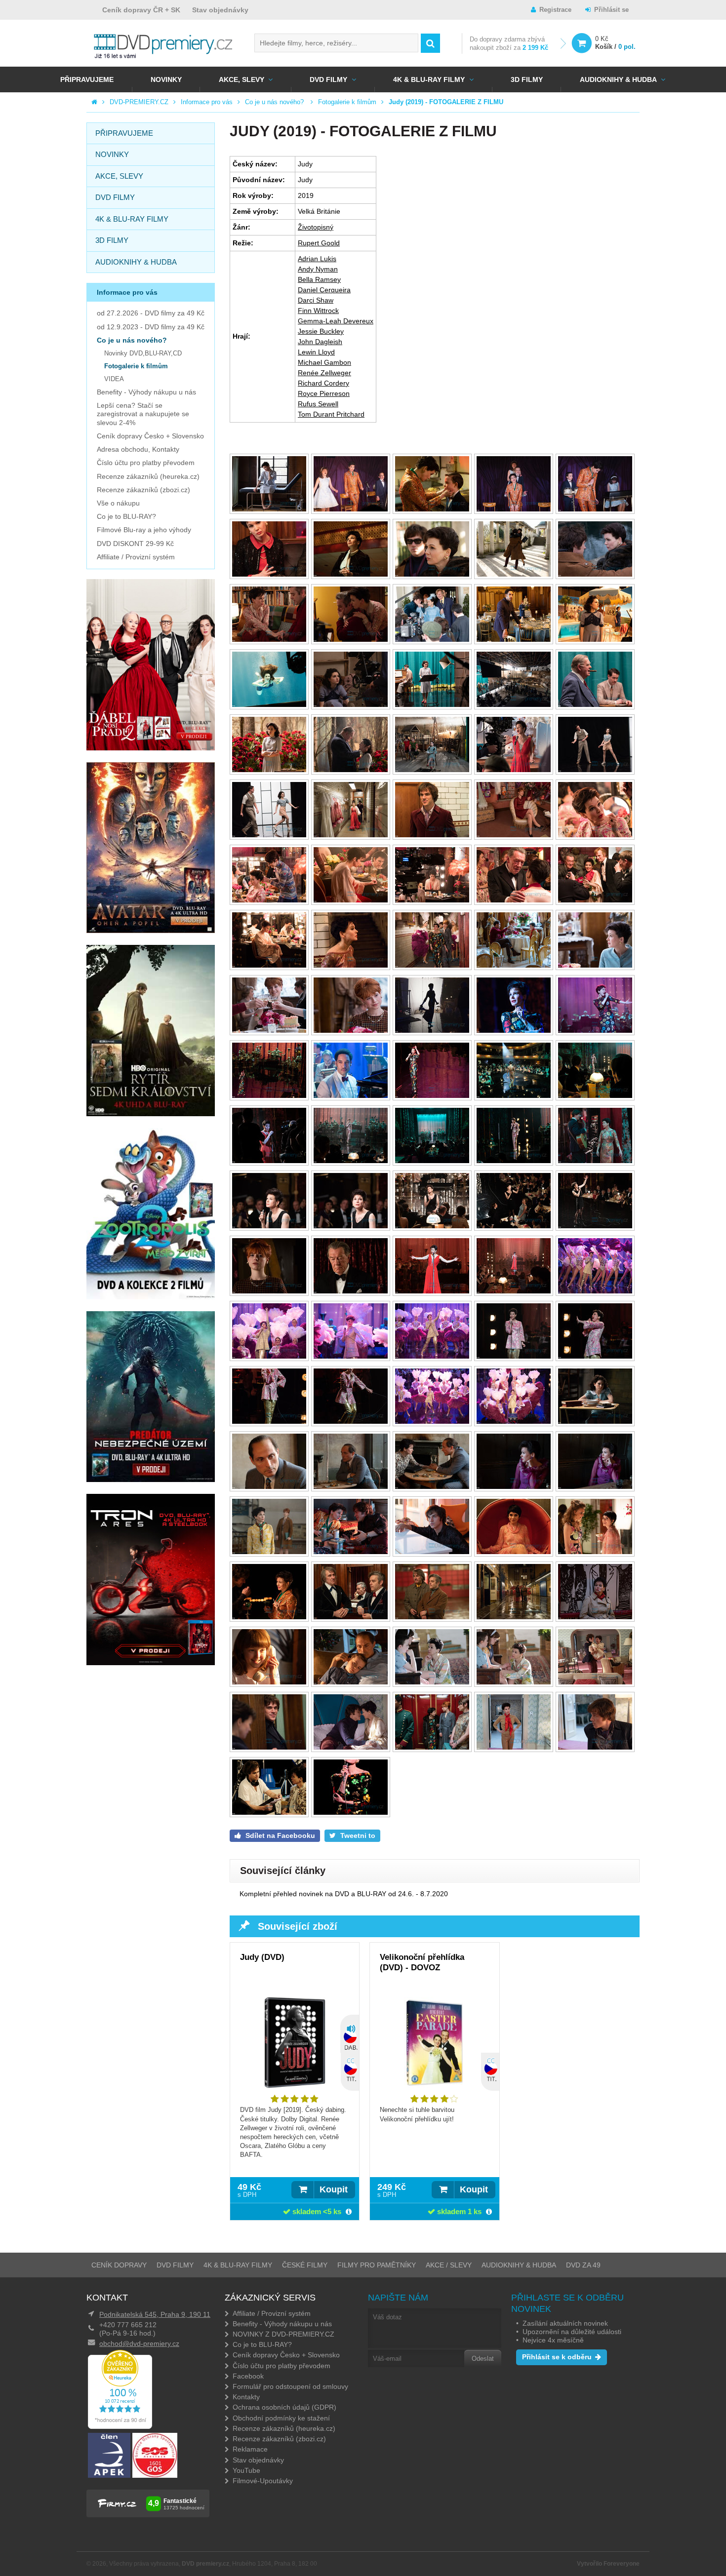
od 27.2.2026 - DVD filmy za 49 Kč (151, 313)
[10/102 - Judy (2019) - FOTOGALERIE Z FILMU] (595, 574)
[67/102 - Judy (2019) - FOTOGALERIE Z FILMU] (351, 1356)
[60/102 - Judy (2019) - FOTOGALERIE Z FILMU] (595, 1226)
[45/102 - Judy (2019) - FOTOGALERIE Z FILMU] (595, 1031)
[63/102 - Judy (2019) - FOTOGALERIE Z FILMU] (432, 1291)
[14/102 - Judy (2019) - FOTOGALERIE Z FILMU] (514, 640)
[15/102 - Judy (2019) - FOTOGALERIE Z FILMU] (595, 640)
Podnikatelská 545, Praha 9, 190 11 (155, 2314)
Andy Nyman (318, 269)
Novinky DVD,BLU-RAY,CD (143, 353)
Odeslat (483, 2359)
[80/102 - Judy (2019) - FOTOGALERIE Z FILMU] (595, 1487)
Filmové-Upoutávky (263, 2481)
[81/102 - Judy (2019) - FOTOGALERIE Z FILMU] (269, 1552)
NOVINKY (166, 79)
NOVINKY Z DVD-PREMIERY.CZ (283, 2334)
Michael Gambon (324, 362)
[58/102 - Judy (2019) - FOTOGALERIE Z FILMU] (432, 1226)
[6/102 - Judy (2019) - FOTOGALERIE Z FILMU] (269, 574)
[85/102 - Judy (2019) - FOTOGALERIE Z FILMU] (595, 1552)
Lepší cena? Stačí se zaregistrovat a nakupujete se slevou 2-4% (143, 414)
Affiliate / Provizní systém (136, 557)
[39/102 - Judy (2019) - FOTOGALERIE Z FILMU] (514, 965)
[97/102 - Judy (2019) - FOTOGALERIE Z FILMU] (351, 1747)
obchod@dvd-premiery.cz (139, 2343)
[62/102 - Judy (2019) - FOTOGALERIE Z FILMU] (351, 1291)
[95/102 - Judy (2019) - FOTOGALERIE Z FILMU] (595, 1682)
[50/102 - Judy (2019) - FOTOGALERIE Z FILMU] (595, 1096)
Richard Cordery (323, 383)
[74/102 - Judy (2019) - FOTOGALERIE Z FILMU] (514, 1422)
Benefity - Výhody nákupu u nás (146, 392)
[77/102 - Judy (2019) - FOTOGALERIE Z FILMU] (351, 1487)
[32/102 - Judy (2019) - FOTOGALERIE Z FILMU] (351, 900)
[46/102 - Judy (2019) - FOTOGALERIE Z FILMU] (269, 1096)
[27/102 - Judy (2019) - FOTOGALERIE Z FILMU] (351, 835)
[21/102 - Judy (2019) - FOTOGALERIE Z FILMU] (269, 770)
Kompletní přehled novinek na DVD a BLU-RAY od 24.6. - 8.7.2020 (344, 1894)
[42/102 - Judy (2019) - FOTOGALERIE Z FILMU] (351, 1031)
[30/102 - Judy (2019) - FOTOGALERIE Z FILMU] (595, 835)
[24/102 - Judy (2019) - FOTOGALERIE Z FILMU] (514, 770)
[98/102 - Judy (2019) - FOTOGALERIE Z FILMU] (432, 1747)
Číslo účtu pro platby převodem (146, 463)
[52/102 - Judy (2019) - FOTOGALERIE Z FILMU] (351, 1161)
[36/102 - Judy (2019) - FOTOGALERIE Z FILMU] (269, 965)
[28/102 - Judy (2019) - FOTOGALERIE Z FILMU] (432, 835)
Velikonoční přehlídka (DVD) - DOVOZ (422, 1962)
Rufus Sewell (318, 404)
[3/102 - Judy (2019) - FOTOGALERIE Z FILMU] (432, 509)
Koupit (334, 2189)
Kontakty (246, 2397)
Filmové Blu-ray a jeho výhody (144, 530)
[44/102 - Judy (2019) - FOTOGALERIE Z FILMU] (514, 1031)
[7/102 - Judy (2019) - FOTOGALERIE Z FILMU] (351, 574)
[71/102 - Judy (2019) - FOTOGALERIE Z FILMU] (269, 1422)
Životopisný (316, 227)
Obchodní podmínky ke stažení (281, 2418)
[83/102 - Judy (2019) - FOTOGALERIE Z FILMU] (432, 1552)
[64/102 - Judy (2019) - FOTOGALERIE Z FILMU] (514, 1291)
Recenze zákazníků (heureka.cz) (148, 476)
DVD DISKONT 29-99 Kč (135, 544)
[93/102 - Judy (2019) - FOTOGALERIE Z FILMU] (432, 1682)
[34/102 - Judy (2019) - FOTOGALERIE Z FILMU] (514, 900)
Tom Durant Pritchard (331, 414)
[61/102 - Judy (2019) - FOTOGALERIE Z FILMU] (269, 1291)
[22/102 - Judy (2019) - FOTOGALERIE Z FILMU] (351, 770)
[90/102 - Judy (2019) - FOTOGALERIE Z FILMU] (595, 1617)
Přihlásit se (611, 10)
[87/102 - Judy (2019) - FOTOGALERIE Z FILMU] (351, 1617)
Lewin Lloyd (316, 352)
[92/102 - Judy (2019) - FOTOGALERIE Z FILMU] (351, 1682)
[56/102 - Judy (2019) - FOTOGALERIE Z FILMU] (269, 1226)
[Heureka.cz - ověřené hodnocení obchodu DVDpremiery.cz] (120, 2426)
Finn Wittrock (318, 311)
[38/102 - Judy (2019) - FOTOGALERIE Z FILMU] (432, 965)
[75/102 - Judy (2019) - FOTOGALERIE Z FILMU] (595, 1422)
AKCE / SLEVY (449, 2265)
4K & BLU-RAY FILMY (429, 79)
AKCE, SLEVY (242, 79)
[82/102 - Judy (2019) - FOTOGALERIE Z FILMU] (351, 1552)
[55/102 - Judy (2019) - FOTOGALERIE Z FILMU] (595, 1161)
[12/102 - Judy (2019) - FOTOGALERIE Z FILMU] (351, 640)
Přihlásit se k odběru (557, 2357)
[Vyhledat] (430, 43)
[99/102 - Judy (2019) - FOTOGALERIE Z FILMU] (514, 1747)
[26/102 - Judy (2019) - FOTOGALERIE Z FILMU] (269, 835)
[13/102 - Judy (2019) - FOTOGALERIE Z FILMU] (432, 640)
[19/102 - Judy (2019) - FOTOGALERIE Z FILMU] (514, 705)
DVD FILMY (328, 79)
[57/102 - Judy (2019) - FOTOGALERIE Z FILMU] (351, 1226)
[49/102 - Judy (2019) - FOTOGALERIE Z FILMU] (514, 1096)
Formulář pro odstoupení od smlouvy (290, 2386)
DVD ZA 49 (583, 2265)
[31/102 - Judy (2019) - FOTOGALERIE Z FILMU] (269, 900)
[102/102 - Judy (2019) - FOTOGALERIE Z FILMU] (351, 1813)
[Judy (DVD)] (295, 2050)
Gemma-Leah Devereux (336, 321)
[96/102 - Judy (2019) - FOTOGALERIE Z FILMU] (269, 1747)
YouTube (246, 2470)
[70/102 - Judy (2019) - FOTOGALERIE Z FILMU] (595, 1356)
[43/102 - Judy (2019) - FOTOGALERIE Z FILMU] (432, 1031)
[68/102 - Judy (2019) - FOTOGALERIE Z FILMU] (432, 1356)
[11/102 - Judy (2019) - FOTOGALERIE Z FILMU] (269, 640)
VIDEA (114, 379)
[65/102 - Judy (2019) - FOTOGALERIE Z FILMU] (595, 1291)
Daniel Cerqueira (324, 290)
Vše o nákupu (118, 503)
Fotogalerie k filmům (347, 102)
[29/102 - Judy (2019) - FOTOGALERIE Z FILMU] (514, 835)
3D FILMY (527, 79)
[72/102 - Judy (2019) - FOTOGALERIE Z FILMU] (351, 1422)
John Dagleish (320, 342)
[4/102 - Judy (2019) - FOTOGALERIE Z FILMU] (514, 509)
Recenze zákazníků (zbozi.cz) (143, 490)
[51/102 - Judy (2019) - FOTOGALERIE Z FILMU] (269, 1161)
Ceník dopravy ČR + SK (141, 10)
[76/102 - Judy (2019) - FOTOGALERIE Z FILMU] (269, 1487)
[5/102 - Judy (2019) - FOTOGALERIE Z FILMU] (595, 509)
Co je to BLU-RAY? (126, 516)
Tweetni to (357, 1835)
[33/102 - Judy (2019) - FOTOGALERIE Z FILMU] (432, 900)
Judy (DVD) (262, 1957)
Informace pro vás (207, 102)
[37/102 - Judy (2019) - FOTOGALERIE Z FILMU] (351, 965)
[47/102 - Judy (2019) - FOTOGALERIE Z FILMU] (351, 1096)
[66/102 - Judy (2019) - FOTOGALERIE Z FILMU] (269, 1356)
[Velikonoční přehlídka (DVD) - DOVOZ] (434, 2050)
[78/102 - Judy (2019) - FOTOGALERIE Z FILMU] (432, 1487)
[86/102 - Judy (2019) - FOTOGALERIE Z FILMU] (269, 1617)
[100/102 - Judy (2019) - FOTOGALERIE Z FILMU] (595, 1747)
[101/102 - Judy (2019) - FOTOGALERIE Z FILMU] (269, 1813)
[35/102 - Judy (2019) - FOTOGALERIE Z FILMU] (595, 900)
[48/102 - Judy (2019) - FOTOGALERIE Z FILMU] (432, 1096)
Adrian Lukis (317, 259)
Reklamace (250, 2449)
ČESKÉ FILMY (305, 2265)
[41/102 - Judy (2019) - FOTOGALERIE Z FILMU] (269, 1031)
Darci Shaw (316, 300)
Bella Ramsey (319, 279)
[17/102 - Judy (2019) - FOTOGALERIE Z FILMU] (351, 705)
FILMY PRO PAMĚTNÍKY (377, 2265)
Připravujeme (87, 79)
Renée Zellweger (324, 373)
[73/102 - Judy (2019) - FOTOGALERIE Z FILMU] (432, 1422)
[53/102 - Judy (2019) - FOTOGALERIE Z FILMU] (432, 1161)
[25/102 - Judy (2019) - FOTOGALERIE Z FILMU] (595, 770)
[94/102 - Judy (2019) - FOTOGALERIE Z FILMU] (514, 1682)
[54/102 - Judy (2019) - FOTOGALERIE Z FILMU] (514, 1161)
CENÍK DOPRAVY (119, 2265)
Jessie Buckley (321, 331)
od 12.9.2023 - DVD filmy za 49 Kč (151, 327)
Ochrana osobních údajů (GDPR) (284, 2407)
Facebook (248, 2376)
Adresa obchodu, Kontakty (138, 449)
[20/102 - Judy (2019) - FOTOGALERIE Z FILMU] (595, 705)
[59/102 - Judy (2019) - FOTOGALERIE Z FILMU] (514, 1226)
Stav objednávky (220, 10)
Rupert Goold (319, 243)
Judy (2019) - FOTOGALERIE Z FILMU (446, 102)
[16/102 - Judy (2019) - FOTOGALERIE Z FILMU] (269, 705)
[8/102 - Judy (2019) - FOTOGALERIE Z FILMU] (432, 574)
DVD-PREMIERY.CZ (139, 102)
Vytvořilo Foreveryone (608, 2564)
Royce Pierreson (324, 393)
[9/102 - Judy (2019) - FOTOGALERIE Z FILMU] (514, 574)
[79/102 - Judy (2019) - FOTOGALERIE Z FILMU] (514, 1487)
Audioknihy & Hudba (618, 79)
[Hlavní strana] (94, 102)
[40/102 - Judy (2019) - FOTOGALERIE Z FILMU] (595, 965)
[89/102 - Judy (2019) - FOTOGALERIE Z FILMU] (514, 1617)
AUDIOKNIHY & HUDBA (519, 2265)
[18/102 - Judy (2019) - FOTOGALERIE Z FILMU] (432, 705)
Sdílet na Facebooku (279, 1835)
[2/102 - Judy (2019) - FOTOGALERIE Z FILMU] (351, 509)
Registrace (555, 10)
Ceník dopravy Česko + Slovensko (150, 436)
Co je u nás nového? (275, 102)
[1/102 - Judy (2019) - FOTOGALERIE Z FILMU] (269, 509)
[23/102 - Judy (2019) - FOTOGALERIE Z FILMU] (432, 770)
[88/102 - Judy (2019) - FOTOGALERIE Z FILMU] (432, 1617)
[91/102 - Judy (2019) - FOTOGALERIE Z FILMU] (269, 1682)
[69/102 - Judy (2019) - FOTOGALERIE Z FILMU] (514, 1356)
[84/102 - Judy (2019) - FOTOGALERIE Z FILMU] (514, 1552)
